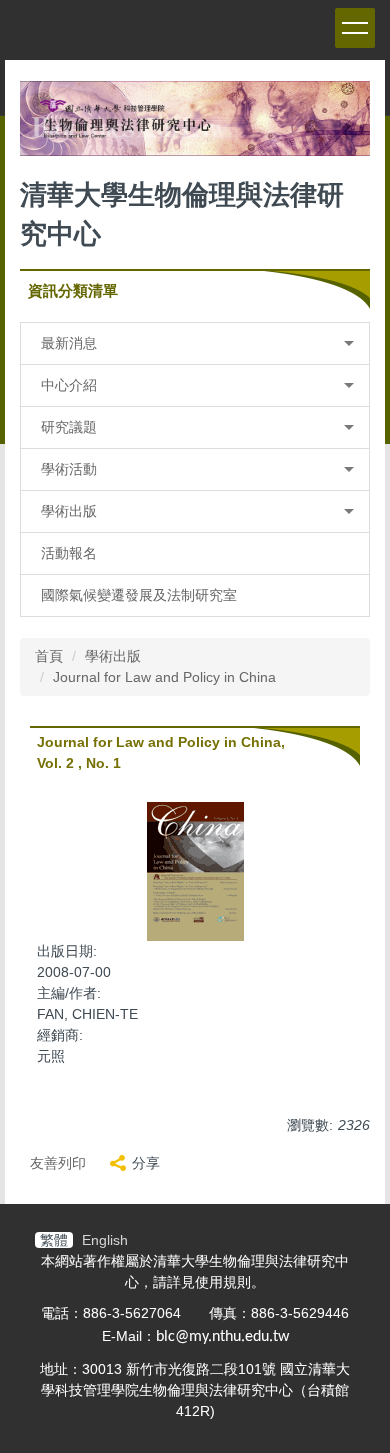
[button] (195, 343)
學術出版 (113, 656)
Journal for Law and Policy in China (164, 677)
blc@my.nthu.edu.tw (222, 1337)
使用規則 (223, 1282)
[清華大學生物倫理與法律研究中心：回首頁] (195, 123)
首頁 (49, 656)
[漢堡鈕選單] (355, 28)
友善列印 (58, 1163)
